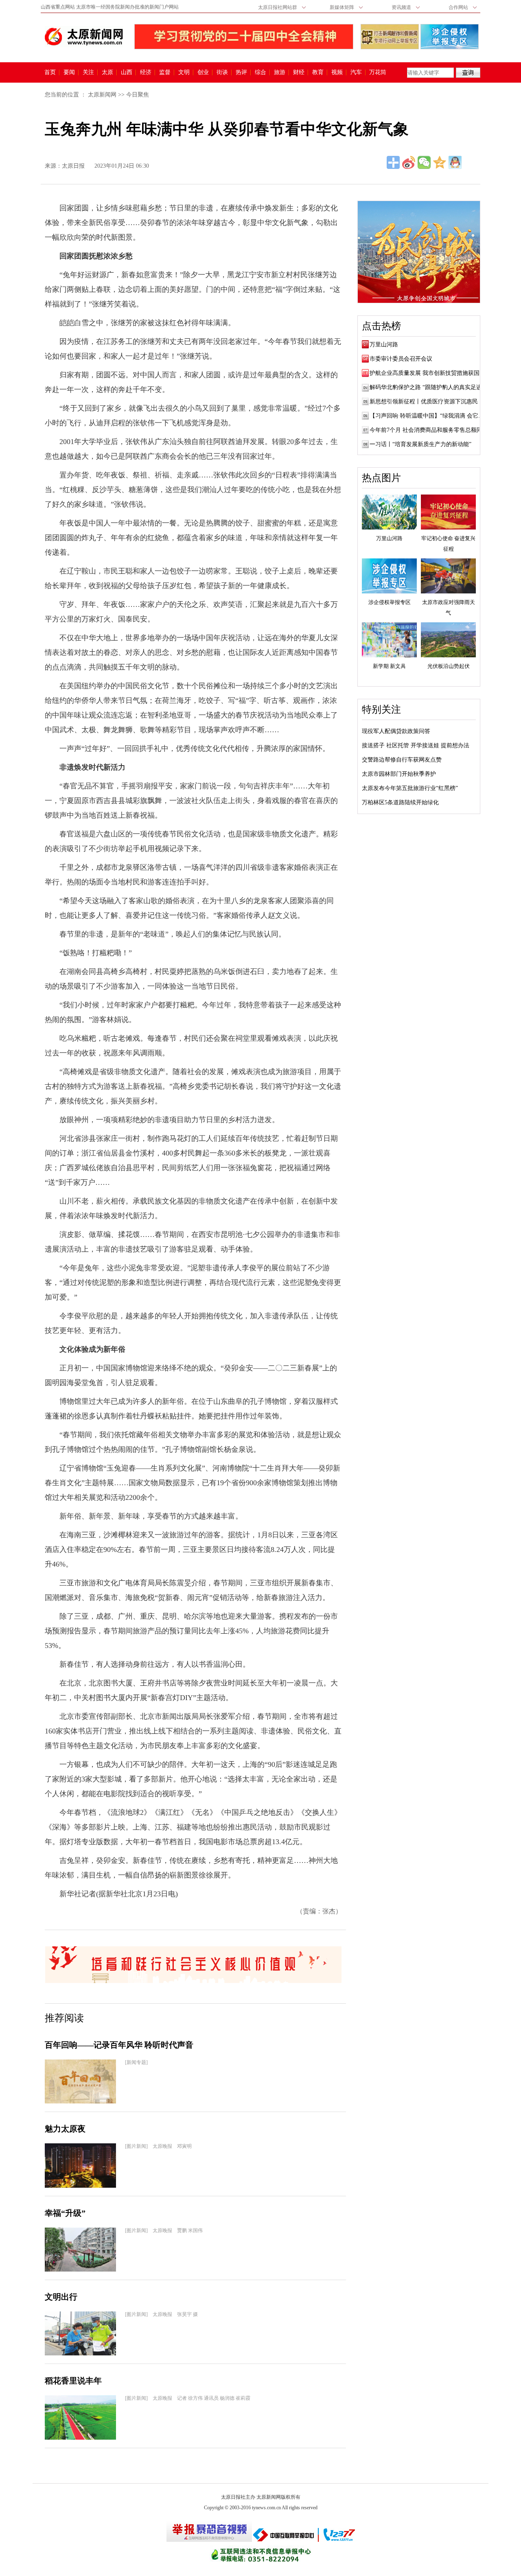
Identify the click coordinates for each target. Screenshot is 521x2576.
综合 (260, 72)
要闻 (69, 72)
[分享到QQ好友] (455, 162)
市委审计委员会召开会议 (401, 359)
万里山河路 (384, 345)
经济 (146, 72)
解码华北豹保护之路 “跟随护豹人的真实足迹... (428, 387)
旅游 (280, 72)
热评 (241, 72)
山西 (127, 72)
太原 (107, 72)
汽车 (356, 72)
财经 (299, 72)
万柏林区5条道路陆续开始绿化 (400, 802)
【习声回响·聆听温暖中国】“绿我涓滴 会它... (426, 416)
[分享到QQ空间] (440, 162)
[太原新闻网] (84, 37)
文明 (184, 72)
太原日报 (73, 166)
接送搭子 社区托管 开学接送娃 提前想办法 (416, 745)
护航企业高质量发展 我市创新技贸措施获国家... (430, 373)
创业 (203, 72)
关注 (88, 72)
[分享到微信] (424, 162)
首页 (50, 72)
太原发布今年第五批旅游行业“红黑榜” (410, 788)
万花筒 (377, 72)
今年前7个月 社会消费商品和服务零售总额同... (428, 430)
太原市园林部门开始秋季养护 (399, 774)
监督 (165, 72)
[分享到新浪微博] (409, 162)
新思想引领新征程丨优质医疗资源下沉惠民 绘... (430, 402)
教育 (318, 72)
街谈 (222, 72)
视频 (337, 72)
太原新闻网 (102, 95)
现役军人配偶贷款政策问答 (396, 731)
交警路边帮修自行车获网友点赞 (402, 760)
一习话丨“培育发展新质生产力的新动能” (420, 444)
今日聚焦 (138, 95)
